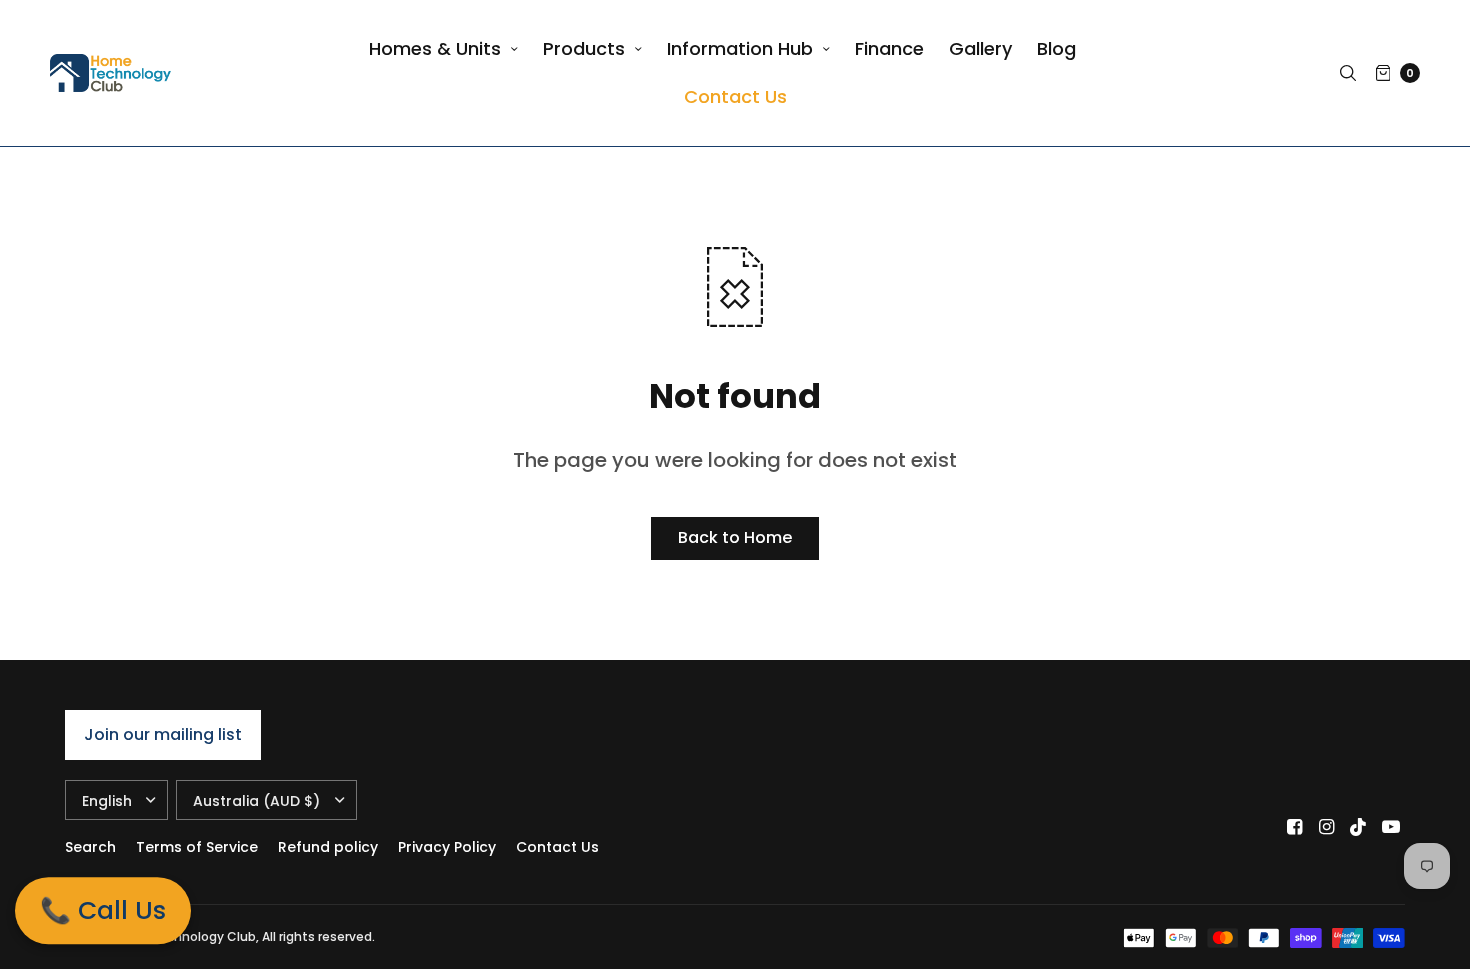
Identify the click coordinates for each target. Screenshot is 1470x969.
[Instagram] (1327, 827)
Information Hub (740, 48)
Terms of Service (197, 847)
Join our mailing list (163, 734)
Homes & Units (435, 48)
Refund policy (328, 847)
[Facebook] (1295, 827)
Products (584, 48)
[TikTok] (1359, 827)
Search (90, 847)
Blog (1056, 48)
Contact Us (735, 96)
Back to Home (735, 537)
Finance (889, 48)
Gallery (980, 48)
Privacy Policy (447, 847)
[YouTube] (1391, 827)
